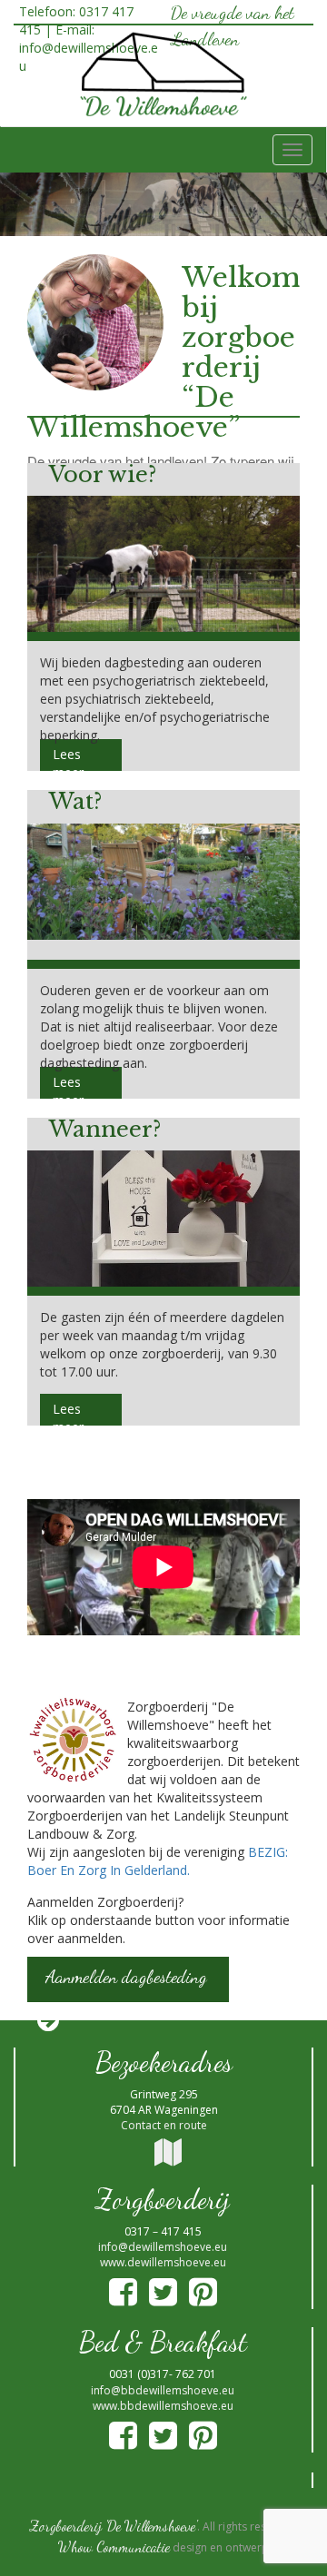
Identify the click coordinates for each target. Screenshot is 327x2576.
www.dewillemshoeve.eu (163, 2262)
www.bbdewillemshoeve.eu (163, 2406)
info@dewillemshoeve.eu (163, 2247)
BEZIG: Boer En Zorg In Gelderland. (158, 1861)
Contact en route (164, 2125)
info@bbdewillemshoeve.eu (163, 2390)
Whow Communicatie (114, 2546)
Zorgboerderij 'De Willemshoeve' (113, 2526)
